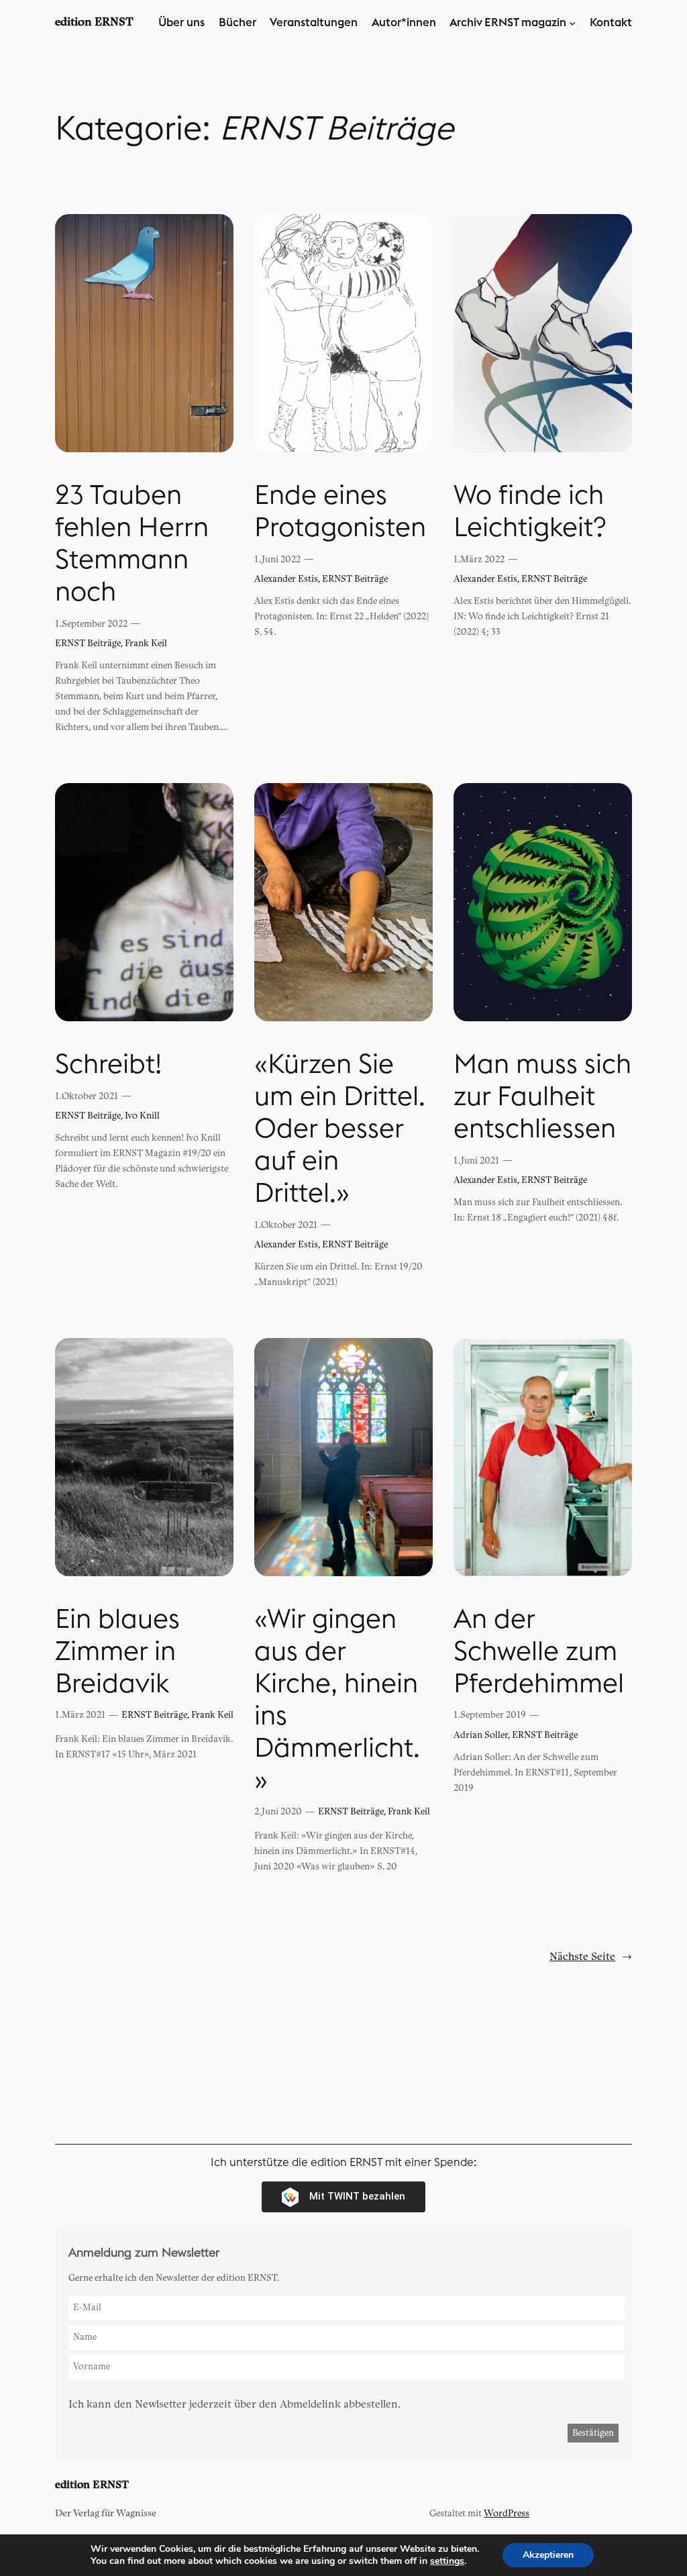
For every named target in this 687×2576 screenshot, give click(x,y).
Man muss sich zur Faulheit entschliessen (542, 1097)
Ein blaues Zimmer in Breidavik (117, 1652)
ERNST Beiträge (88, 643)
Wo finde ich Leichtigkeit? (530, 512)
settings (447, 2561)
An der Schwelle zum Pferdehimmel (539, 1652)
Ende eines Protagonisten (340, 512)
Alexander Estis (286, 579)
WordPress (507, 2513)
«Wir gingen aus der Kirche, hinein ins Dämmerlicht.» (337, 1700)
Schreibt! (108, 1065)
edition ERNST (94, 22)
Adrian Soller (481, 1735)
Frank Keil (146, 643)
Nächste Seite (591, 1957)
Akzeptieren (548, 2555)
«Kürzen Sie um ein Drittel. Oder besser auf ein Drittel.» (340, 1129)
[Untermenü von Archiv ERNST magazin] (572, 23)
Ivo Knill (142, 1116)
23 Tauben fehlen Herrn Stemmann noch (132, 544)
